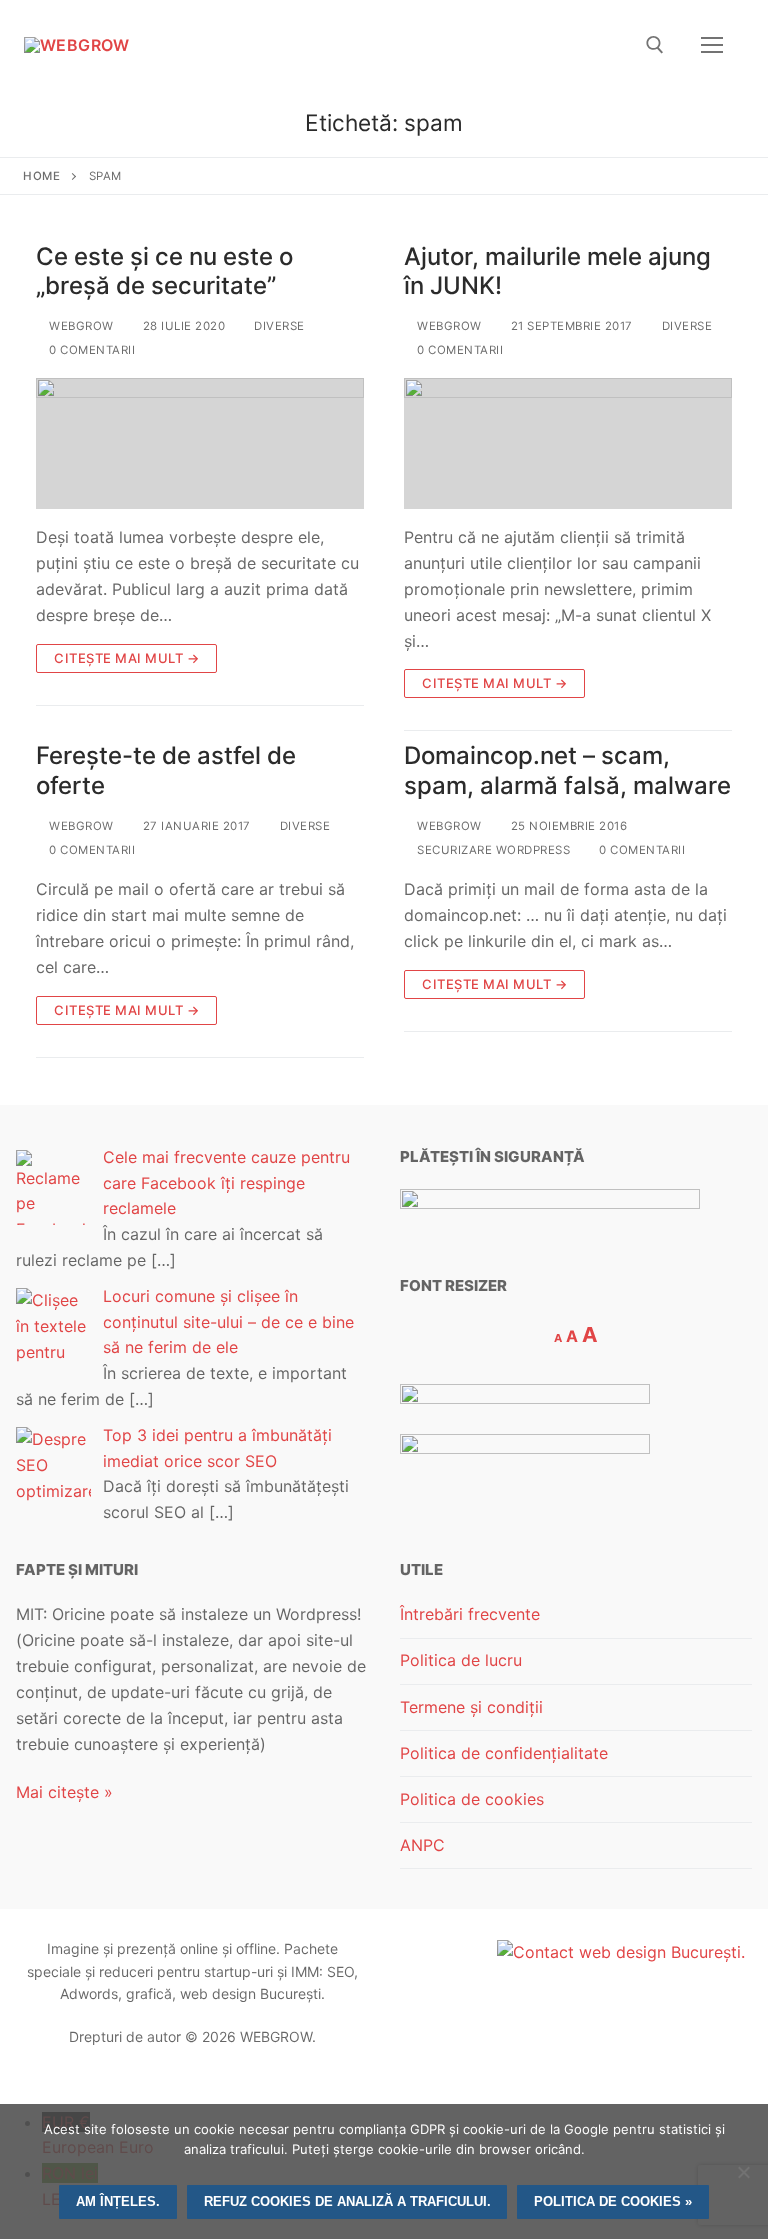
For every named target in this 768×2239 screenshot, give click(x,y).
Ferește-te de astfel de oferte (166, 770)
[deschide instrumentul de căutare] (655, 45)
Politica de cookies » (613, 2201)
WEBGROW (80, 326)
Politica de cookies (472, 1799)
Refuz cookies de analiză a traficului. (347, 2201)
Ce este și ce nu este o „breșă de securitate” (164, 271)
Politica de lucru (461, 1660)
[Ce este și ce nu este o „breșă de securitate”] (200, 443)
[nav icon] (712, 45)
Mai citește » (64, 1792)
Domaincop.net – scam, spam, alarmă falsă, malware (567, 770)
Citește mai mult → (126, 658)
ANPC (422, 1845)
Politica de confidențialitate (504, 1753)
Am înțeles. (118, 2201)
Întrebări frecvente (470, 1614)
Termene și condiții (471, 1707)
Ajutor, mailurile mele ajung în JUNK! (557, 271)
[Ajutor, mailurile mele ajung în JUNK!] (568, 443)
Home (41, 176)
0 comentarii (90, 350)
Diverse (278, 326)
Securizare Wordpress (492, 850)
